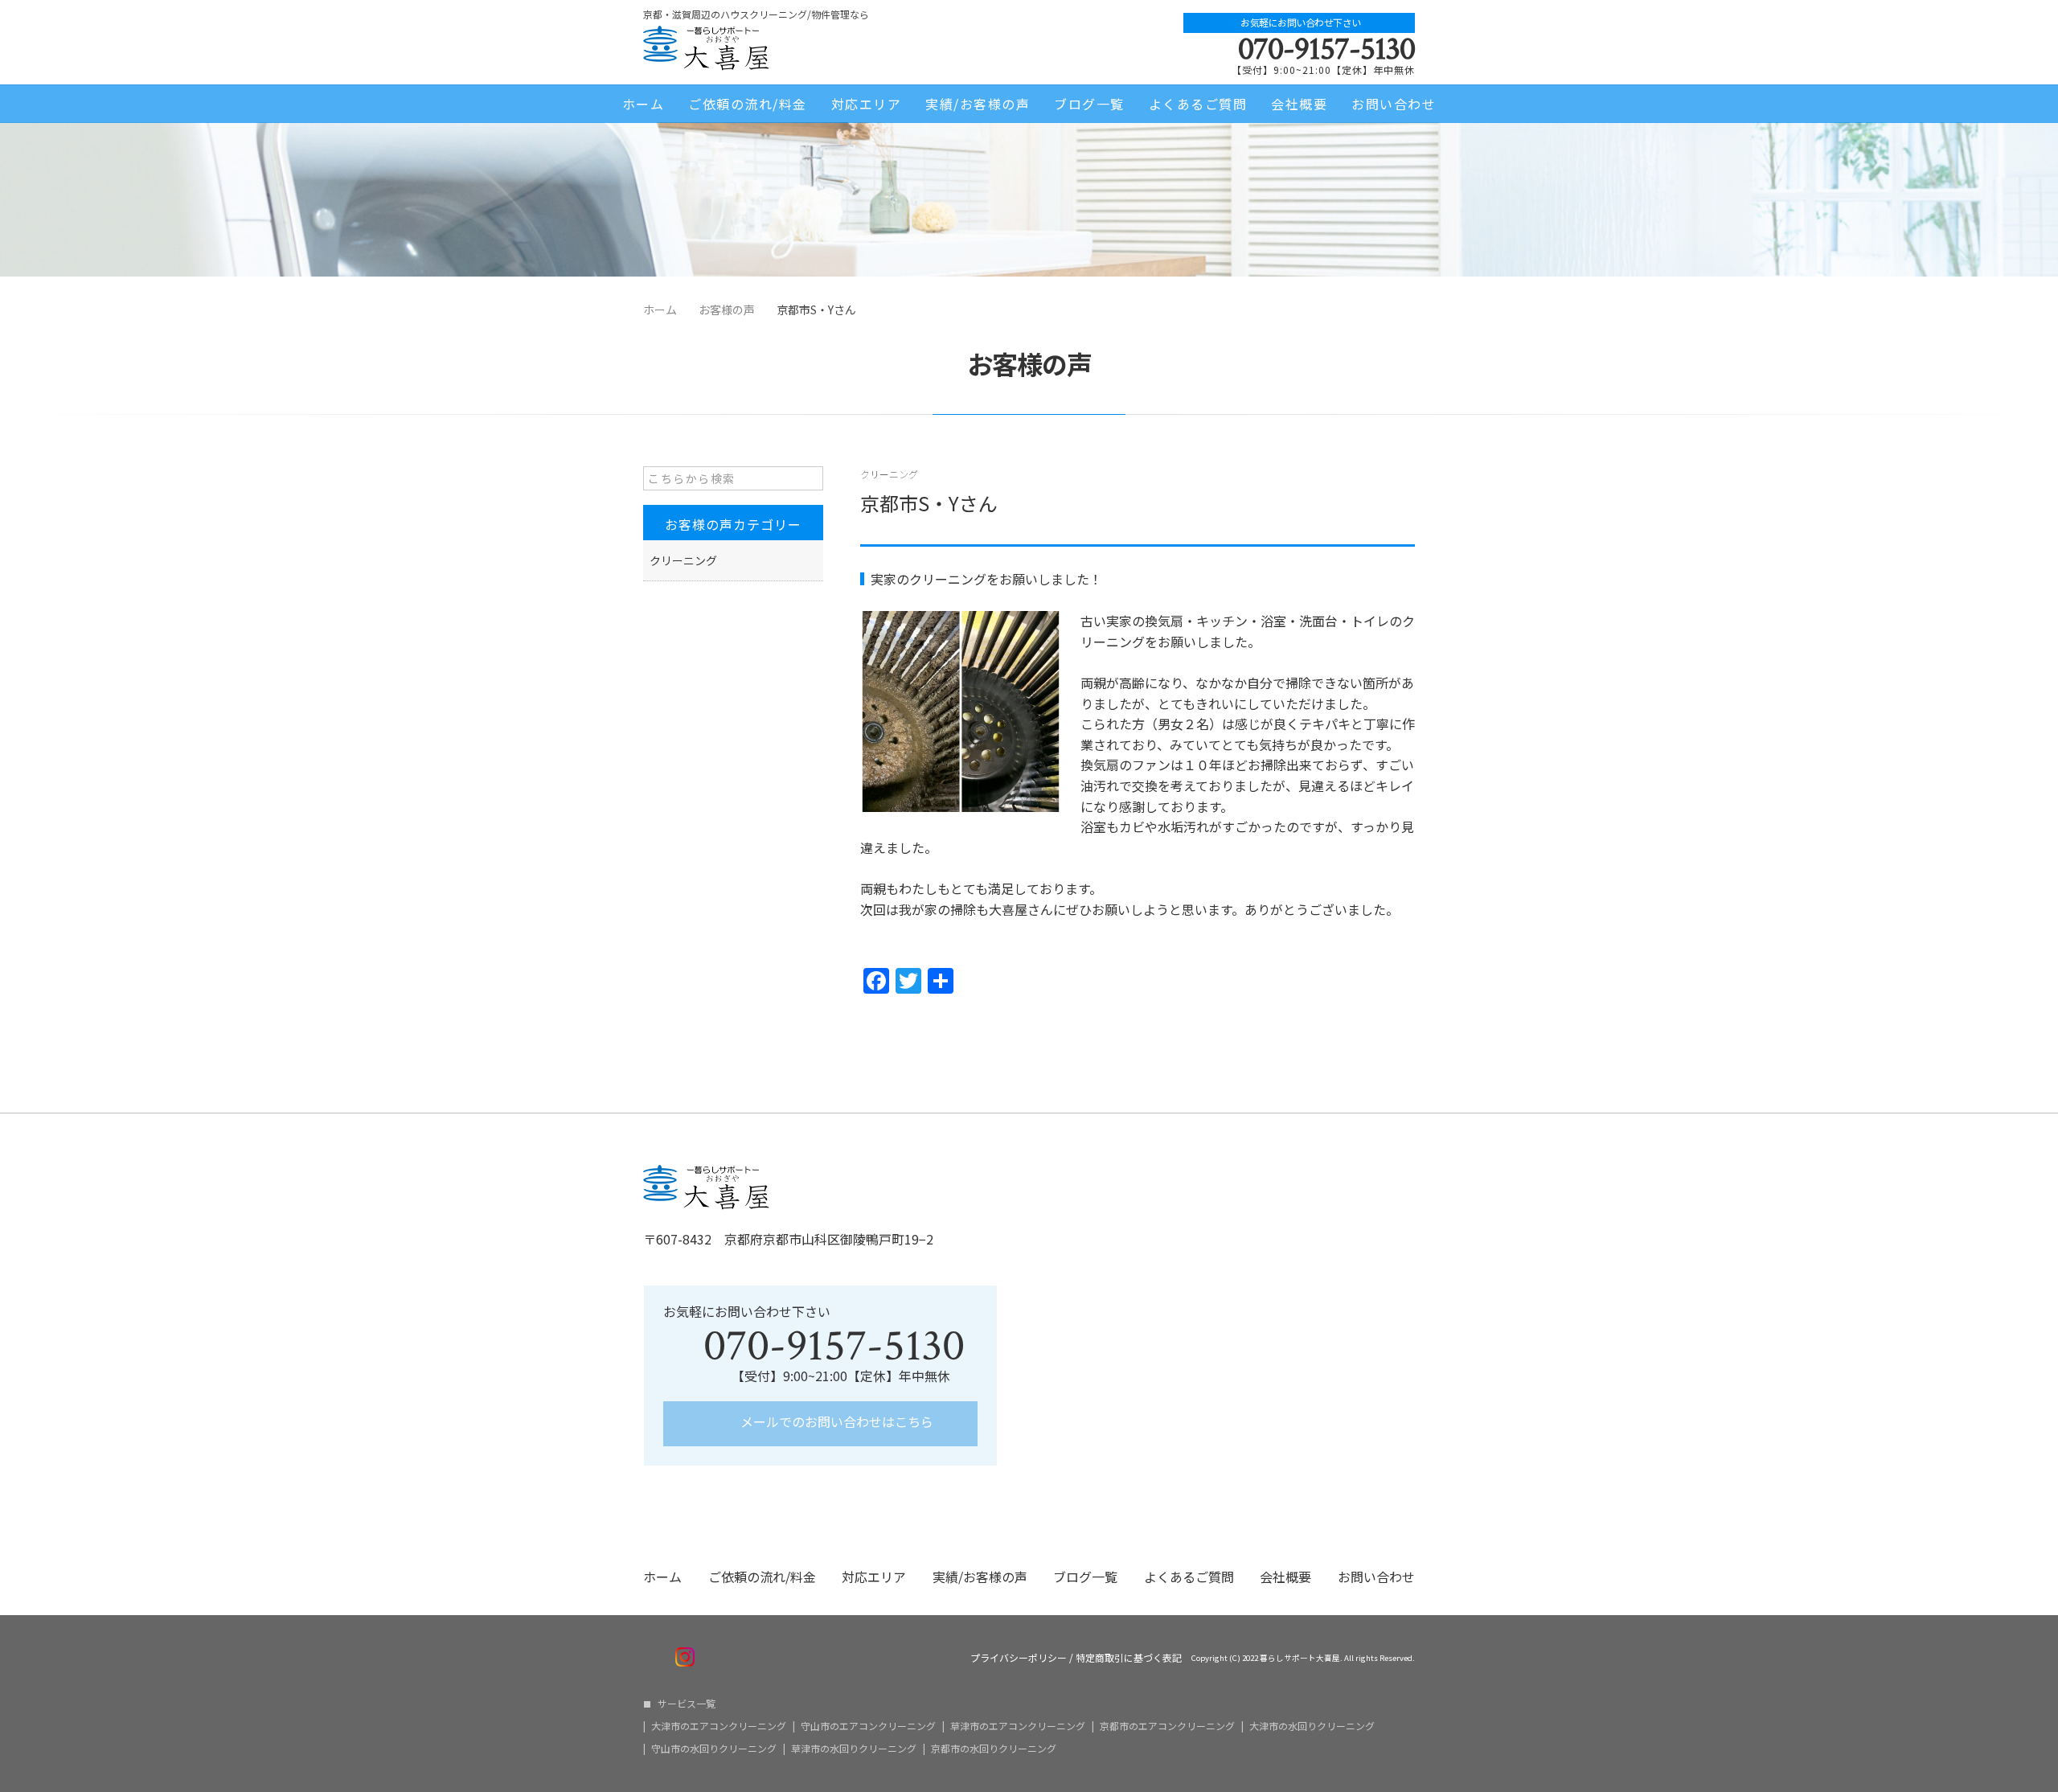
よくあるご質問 (1198, 104)
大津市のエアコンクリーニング (719, 1726)
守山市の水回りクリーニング (714, 1749)
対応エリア (867, 104)
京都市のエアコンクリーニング (1167, 1726)
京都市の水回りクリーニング (994, 1749)
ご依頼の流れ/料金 (748, 104)
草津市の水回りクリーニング (854, 1749)
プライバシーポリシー (1019, 1658)
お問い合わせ (1394, 104)
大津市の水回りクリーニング (1312, 1726)
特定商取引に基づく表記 (1129, 1658)
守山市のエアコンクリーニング (868, 1726)
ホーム (644, 104)
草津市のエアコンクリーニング (1018, 1726)
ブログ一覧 (1089, 104)
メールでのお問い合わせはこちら (835, 1421)
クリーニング (889, 474)
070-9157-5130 (1326, 49)
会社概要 (1299, 104)
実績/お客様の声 (978, 104)
